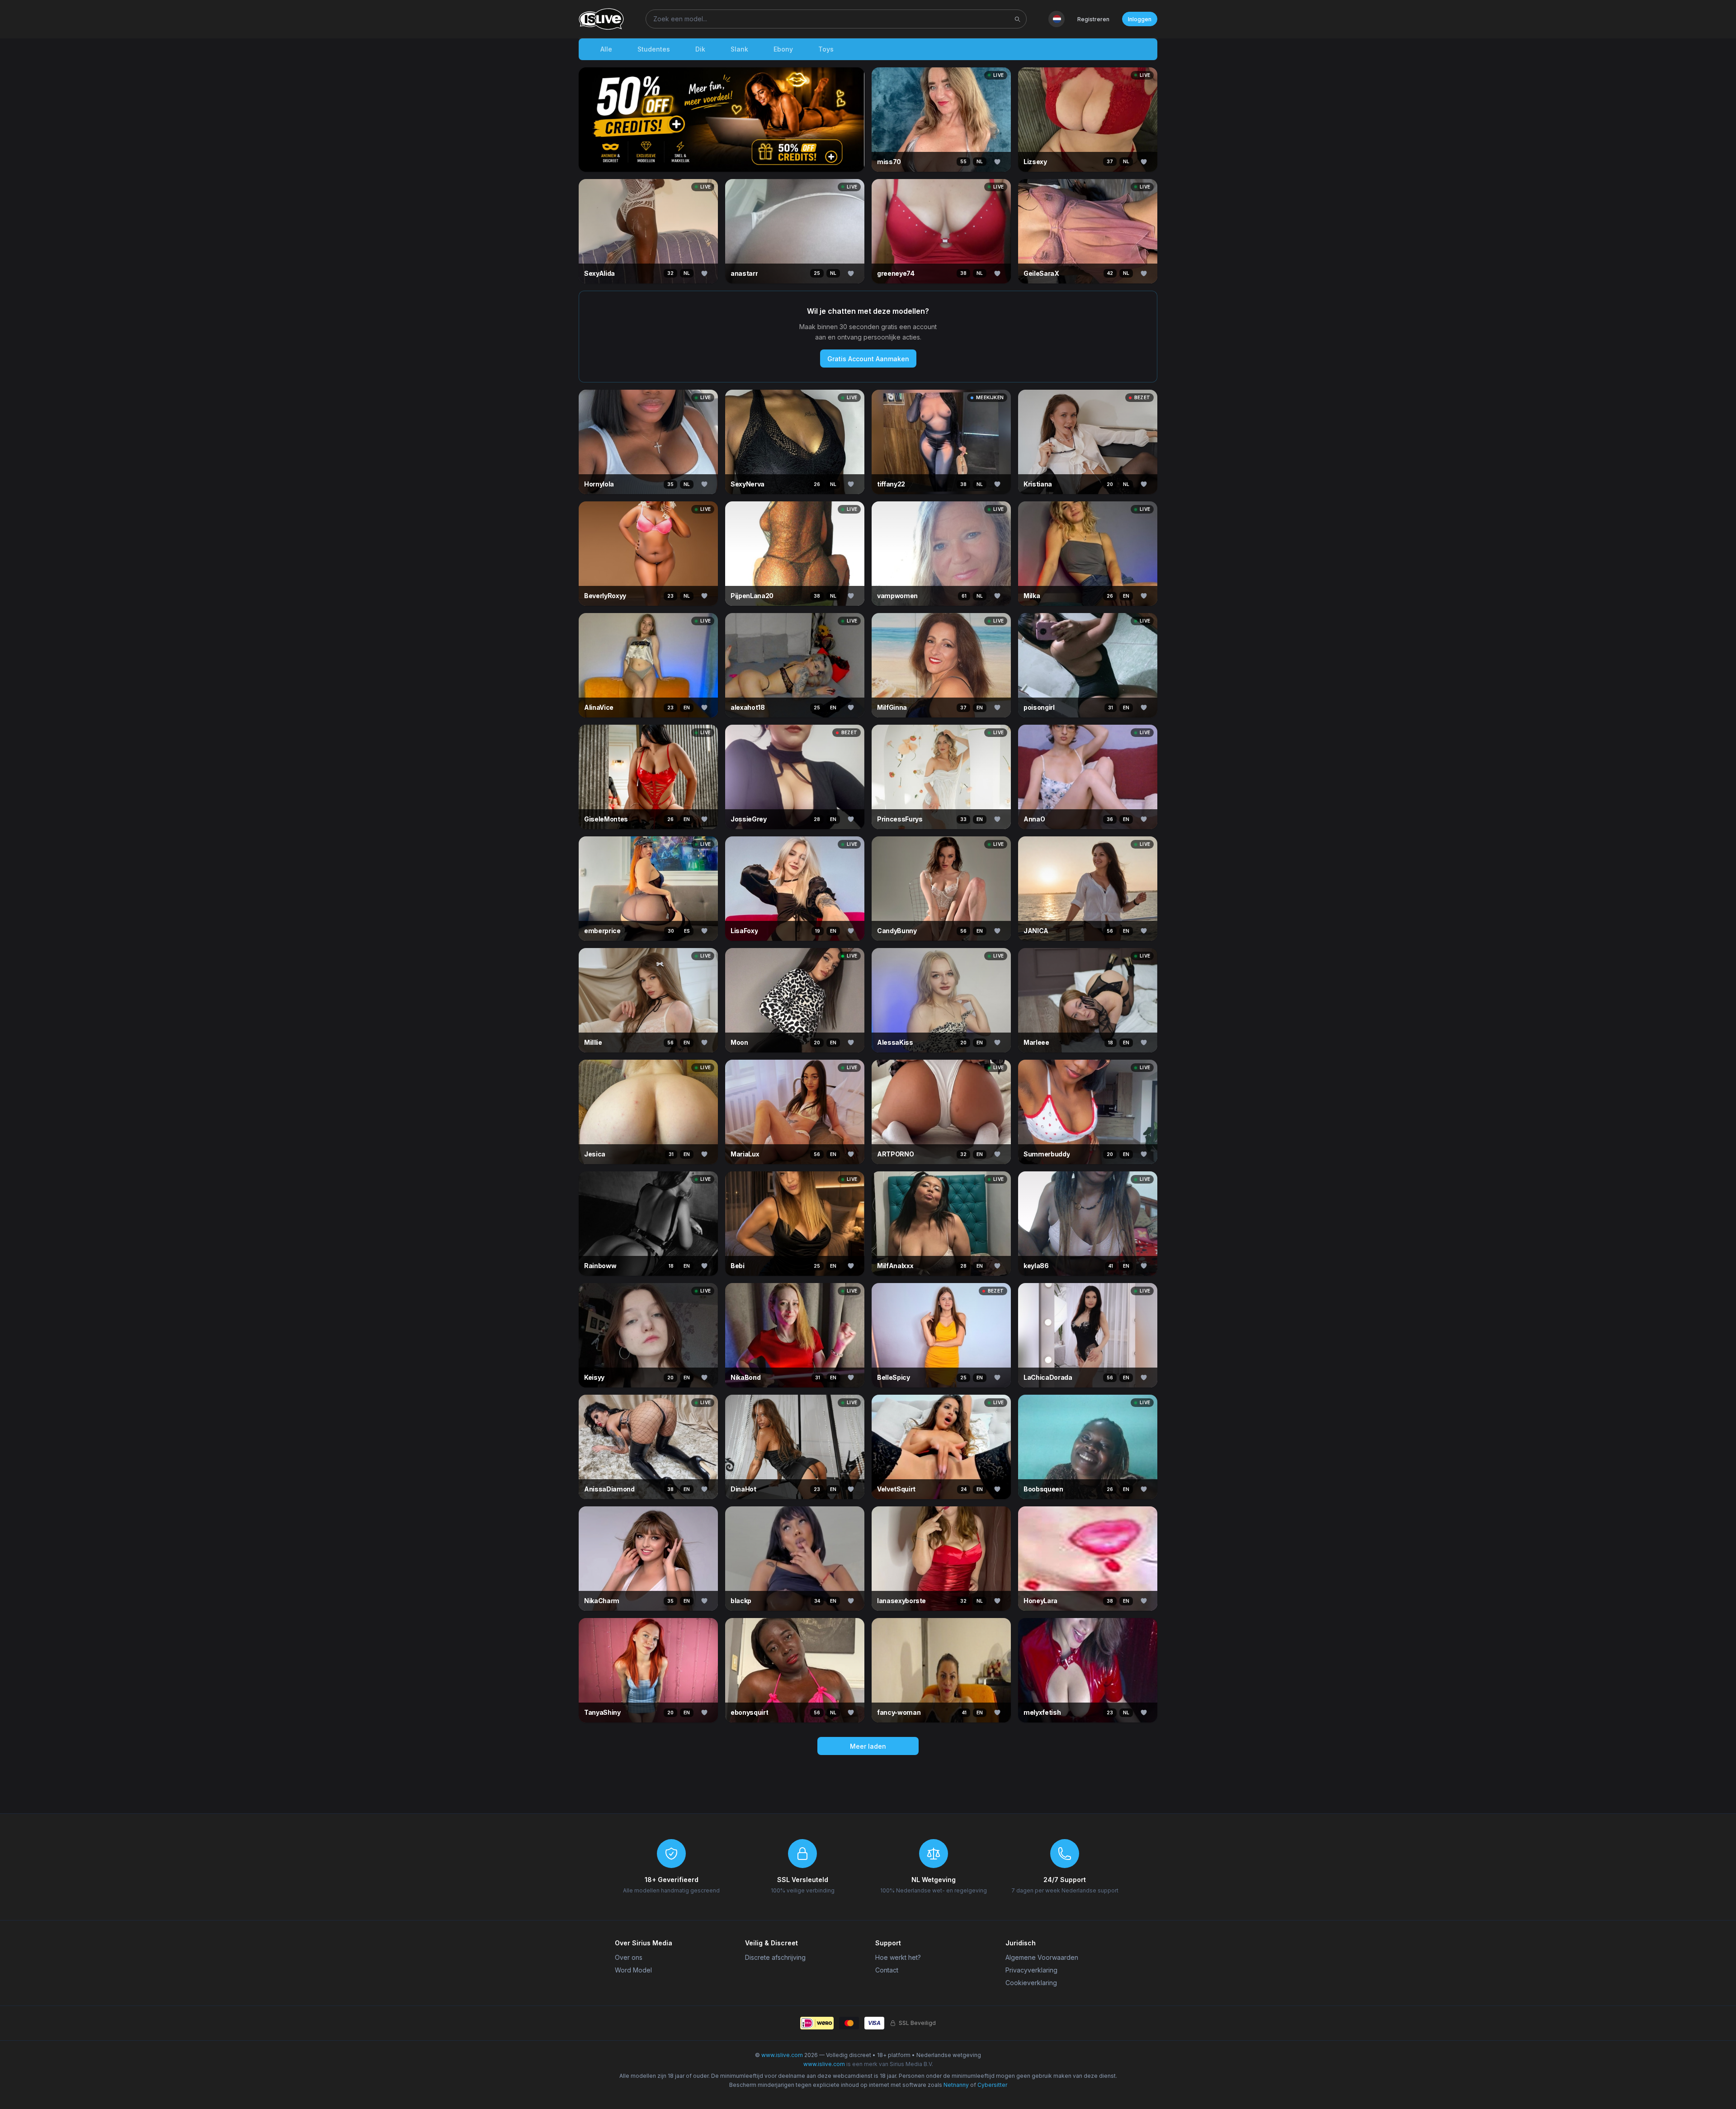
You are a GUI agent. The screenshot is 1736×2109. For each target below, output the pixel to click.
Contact (887, 1970)
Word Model (633, 1970)
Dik (700, 49)
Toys (826, 49)
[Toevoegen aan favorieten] (997, 162)
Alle (606, 49)
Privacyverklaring (1031, 1970)
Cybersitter (992, 2085)
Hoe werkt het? (898, 1957)
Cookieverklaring (1031, 1983)
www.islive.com (782, 2055)
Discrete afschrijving (775, 1957)
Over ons (629, 1957)
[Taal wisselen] (1057, 19)
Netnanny (956, 2085)
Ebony (783, 49)
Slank (739, 49)
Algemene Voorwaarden (1042, 1957)
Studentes (654, 49)
